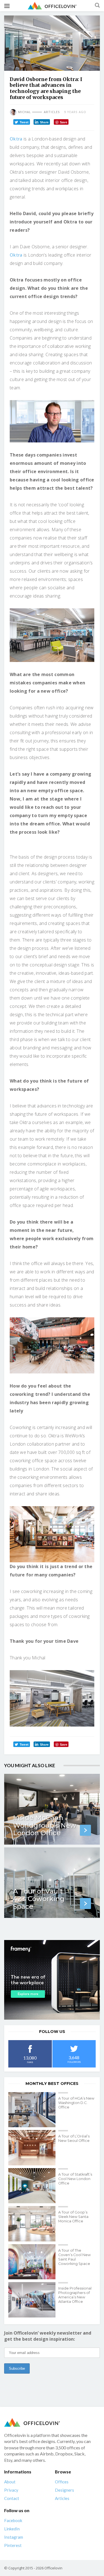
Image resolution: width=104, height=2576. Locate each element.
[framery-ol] (52, 1980)
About (10, 2482)
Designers (64, 2490)
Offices (62, 2482)
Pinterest (13, 2545)
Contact (12, 2498)
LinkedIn (12, 2529)
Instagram (14, 2537)
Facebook (13, 2520)
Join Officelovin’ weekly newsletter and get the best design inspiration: (48, 2336)
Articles (52, 112)
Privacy (11, 2490)
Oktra (16, 139)
